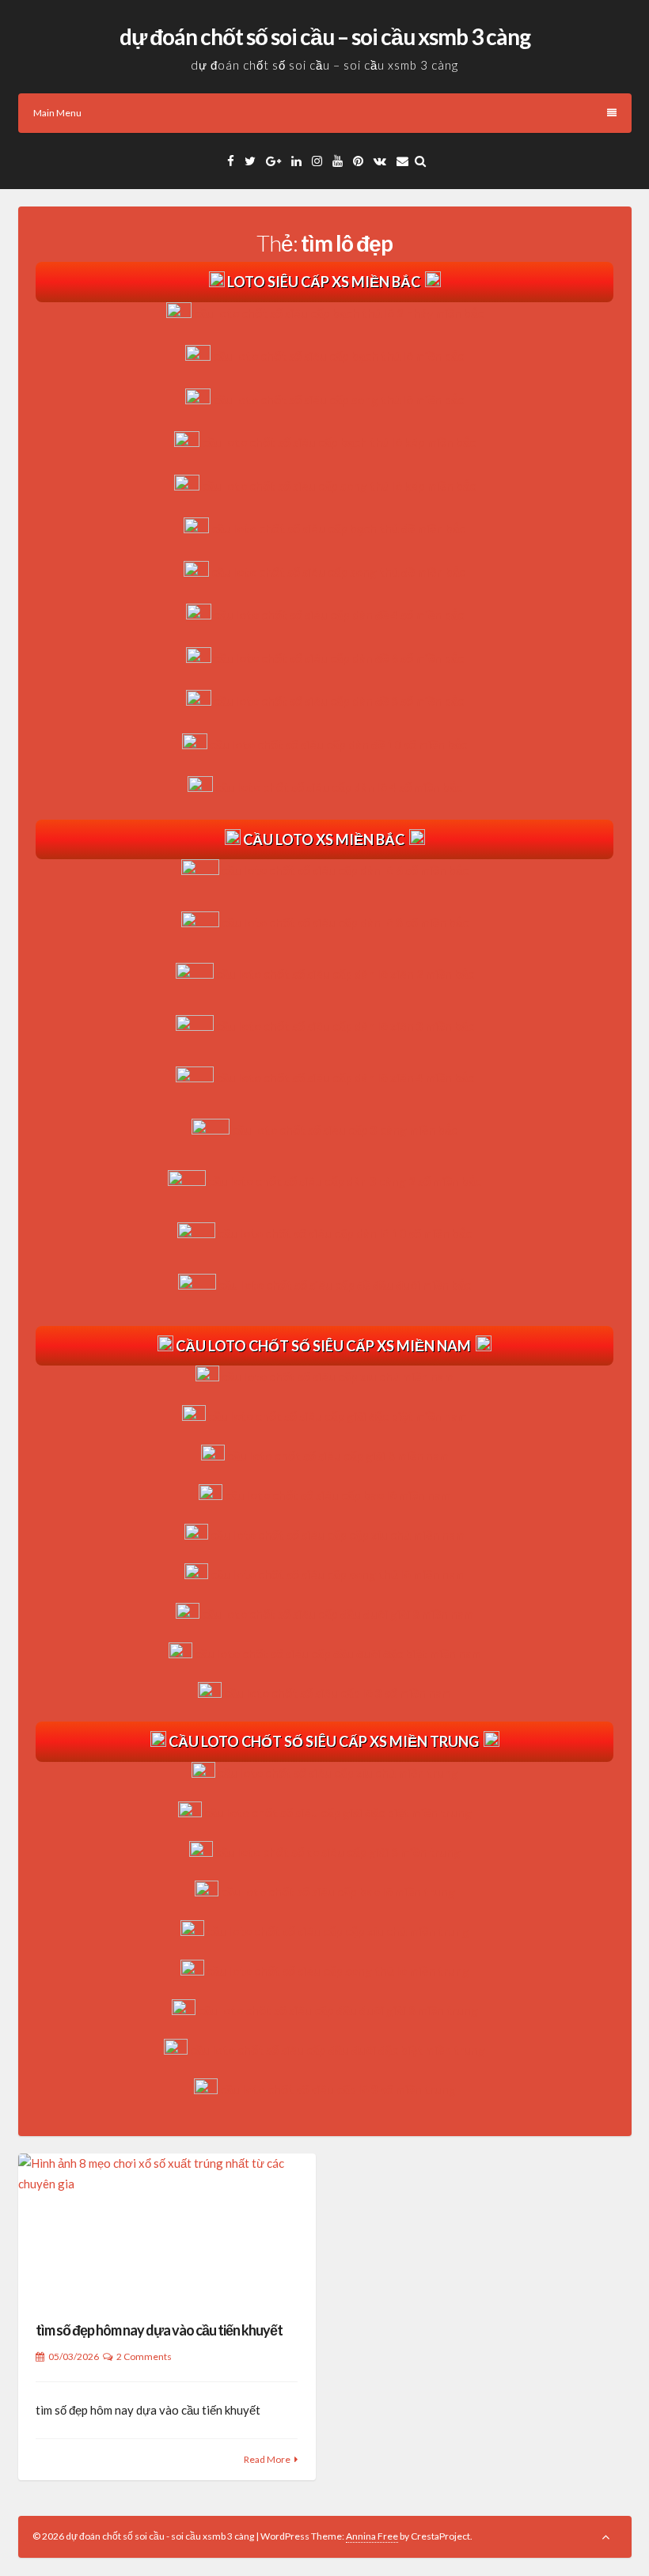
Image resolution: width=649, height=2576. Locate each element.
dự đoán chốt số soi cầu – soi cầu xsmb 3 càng (325, 36)
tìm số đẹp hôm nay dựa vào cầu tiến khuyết (159, 2330)
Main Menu (57, 113)
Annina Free (372, 2536)
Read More (267, 2459)
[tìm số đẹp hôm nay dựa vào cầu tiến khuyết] (167, 2227)
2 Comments (144, 2356)
